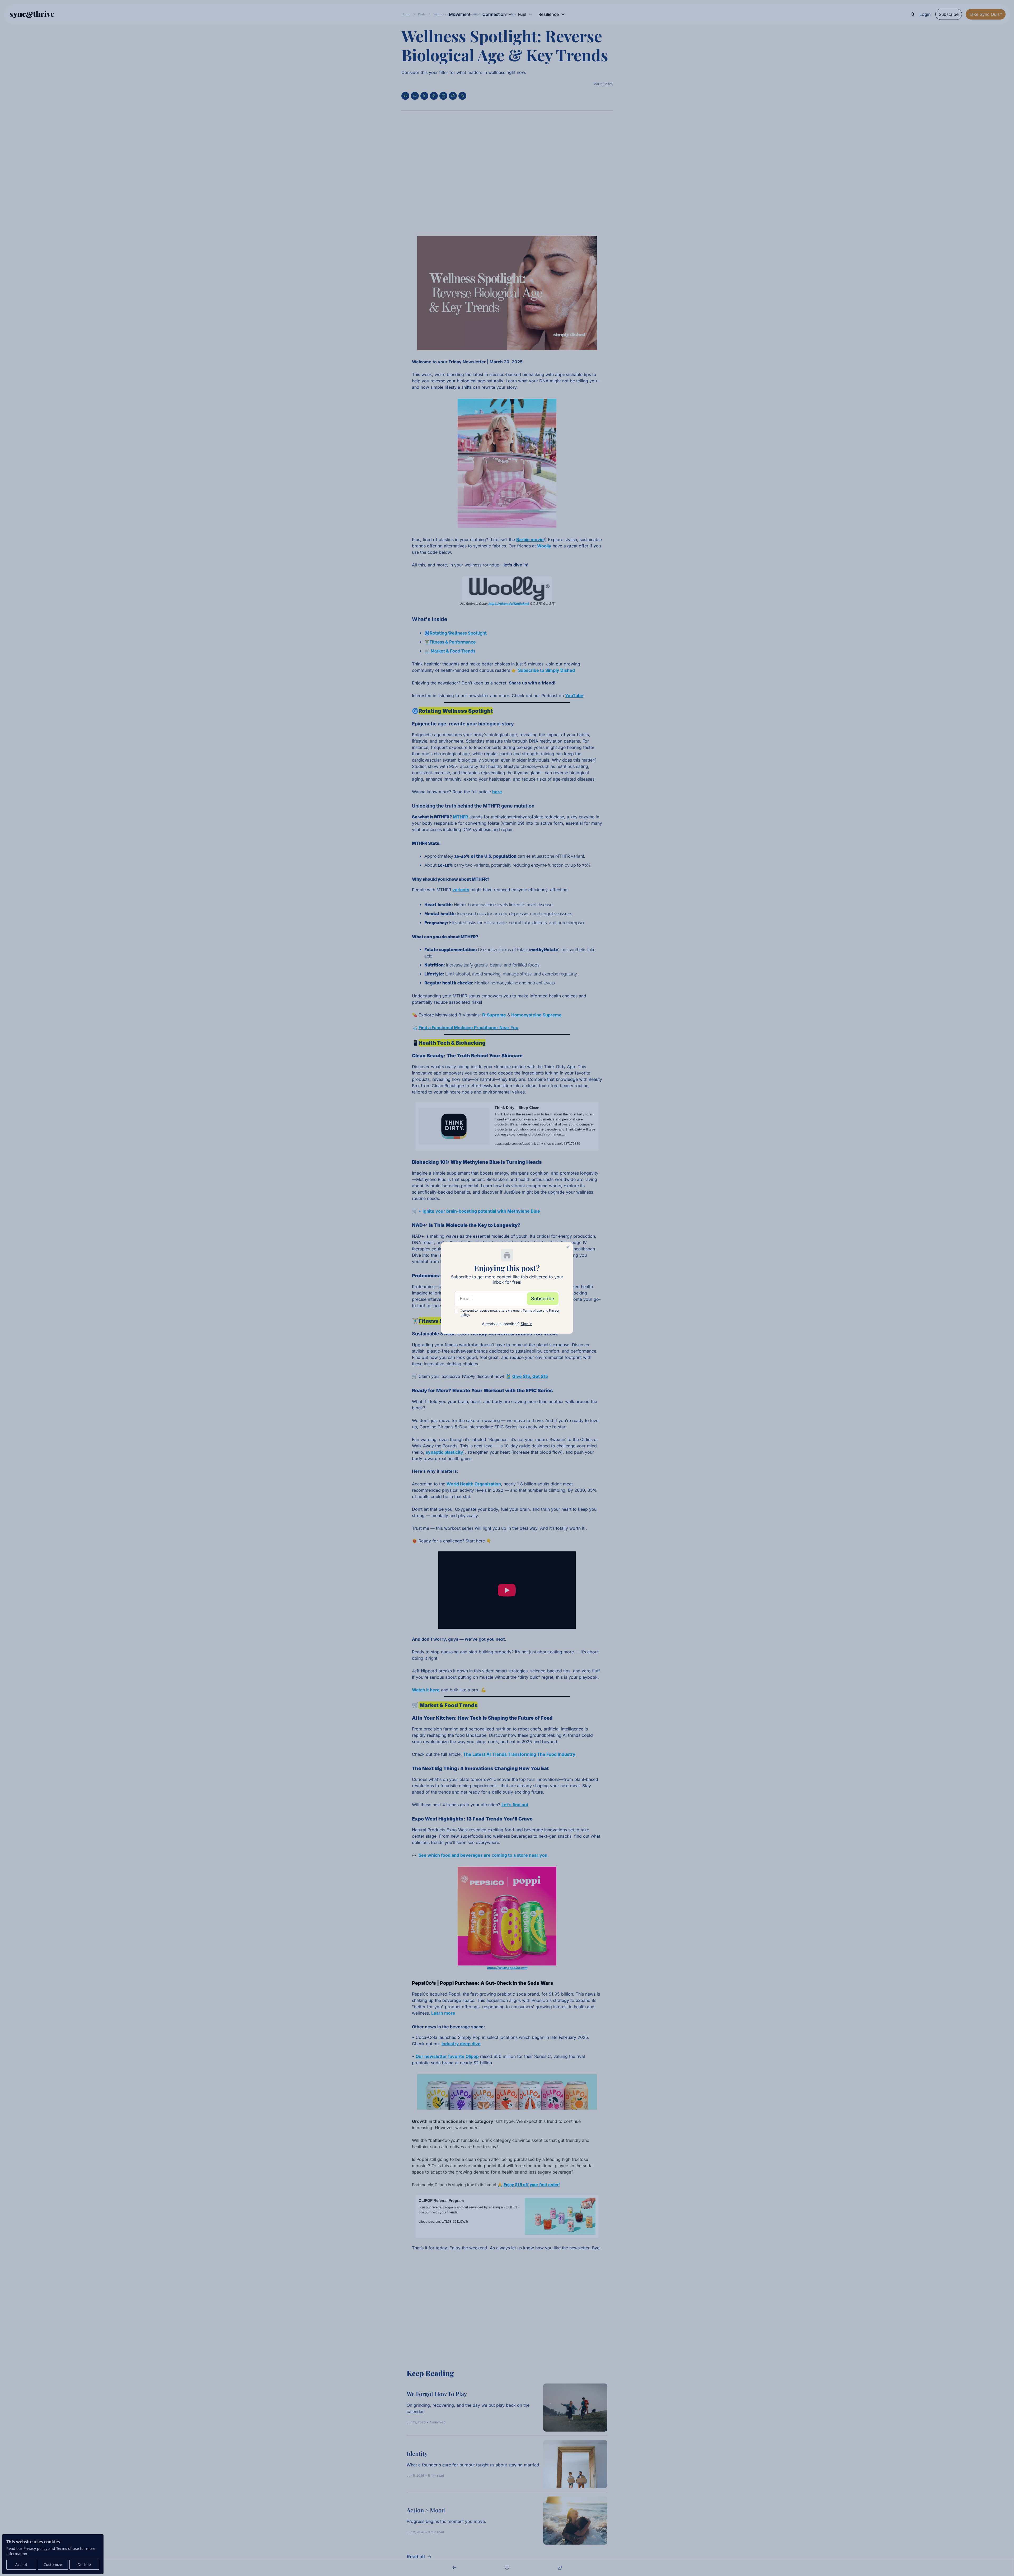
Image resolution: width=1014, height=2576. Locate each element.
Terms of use (532, 1310)
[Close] (568, 1247)
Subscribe (543, 1299)
